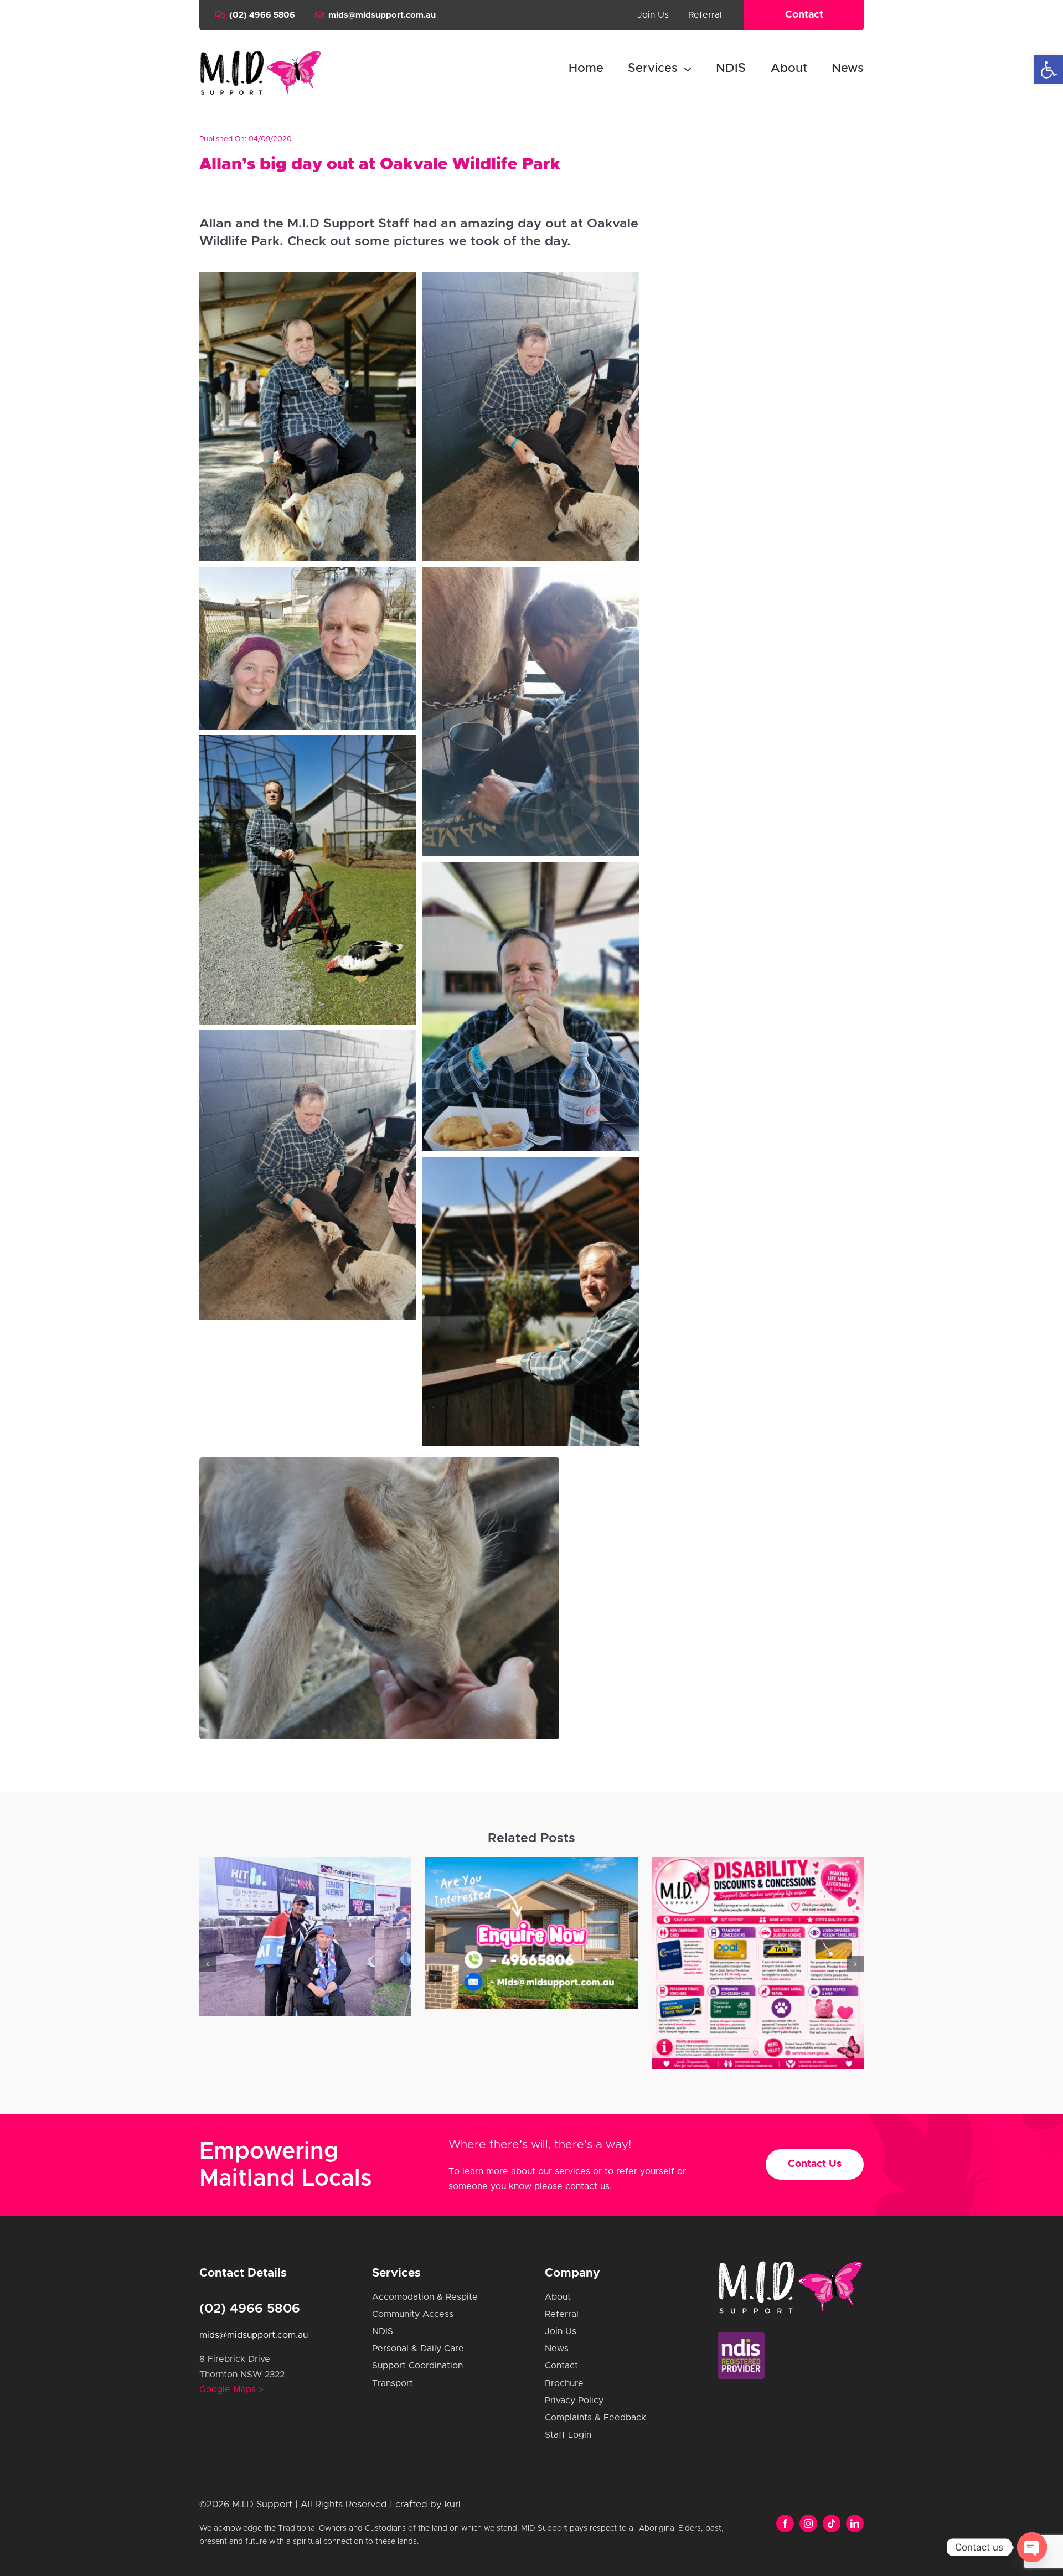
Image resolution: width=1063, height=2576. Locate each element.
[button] (1049, 70)
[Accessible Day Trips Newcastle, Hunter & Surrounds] (758, 1963)
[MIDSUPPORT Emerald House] (305, 1933)
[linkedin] (855, 2523)
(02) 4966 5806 (250, 2309)
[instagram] (808, 2523)
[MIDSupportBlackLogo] (260, 54)
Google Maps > (231, 2389)
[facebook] (785, 2523)
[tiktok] (832, 2523)
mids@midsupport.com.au (254, 2335)
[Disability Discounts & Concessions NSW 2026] (531, 1963)
